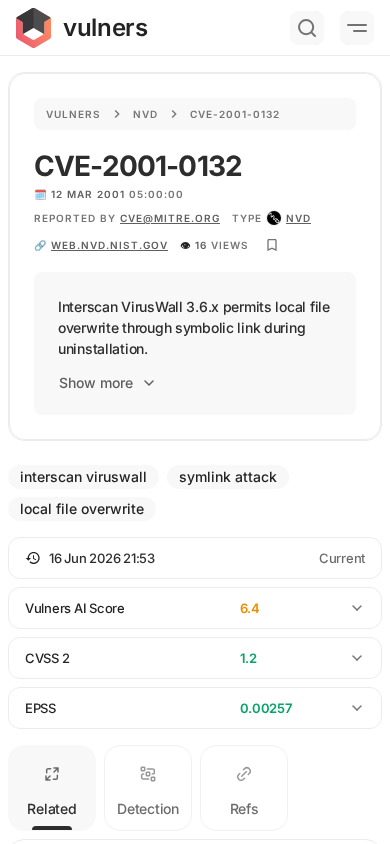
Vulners (73, 114)
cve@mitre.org (170, 218)
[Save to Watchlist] (272, 245)
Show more (96, 382)
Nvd (145, 114)
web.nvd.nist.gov (109, 245)
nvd (298, 218)
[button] (195, 558)
